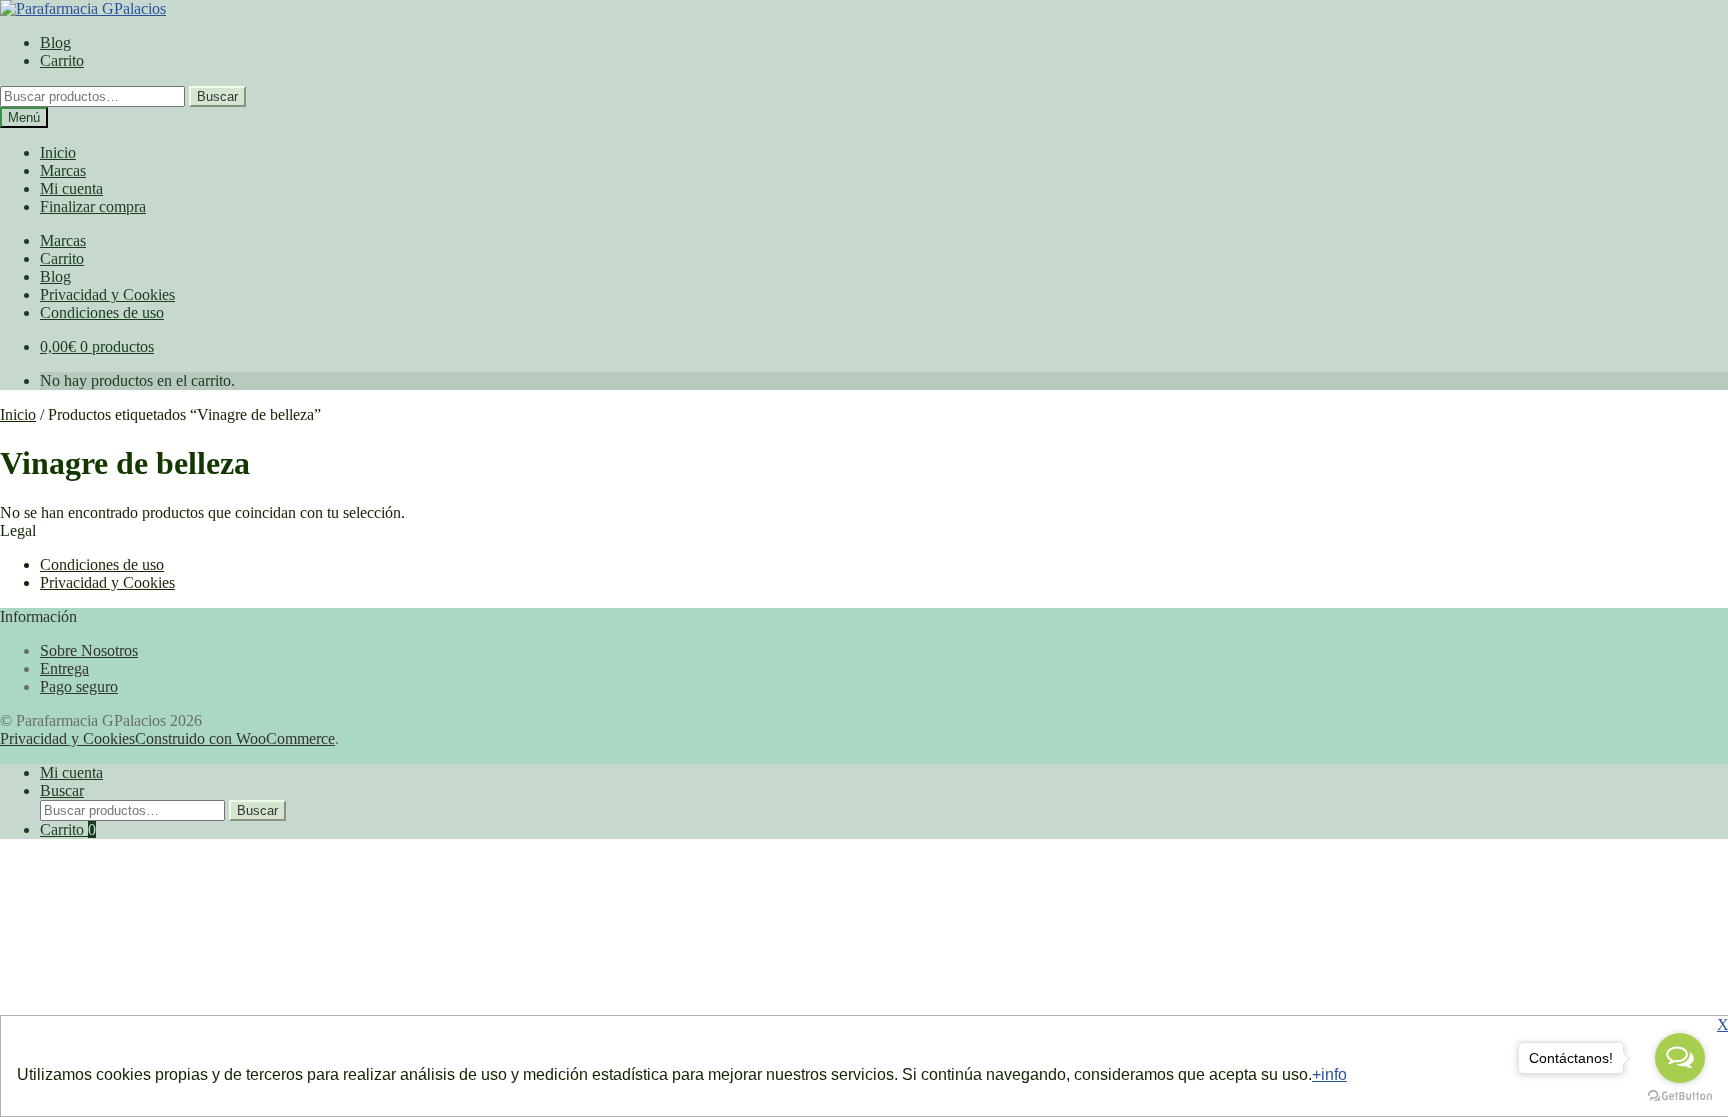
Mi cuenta (71, 188)
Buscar (217, 96)
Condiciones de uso (102, 312)
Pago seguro (79, 686)
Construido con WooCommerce (235, 738)
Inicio (58, 152)
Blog (55, 42)
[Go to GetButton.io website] (1680, 1096)
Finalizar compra (93, 206)
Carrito (62, 60)
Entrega (64, 668)
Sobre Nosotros (89, 650)
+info (1329, 1074)
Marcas (63, 170)
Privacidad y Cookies (107, 294)
